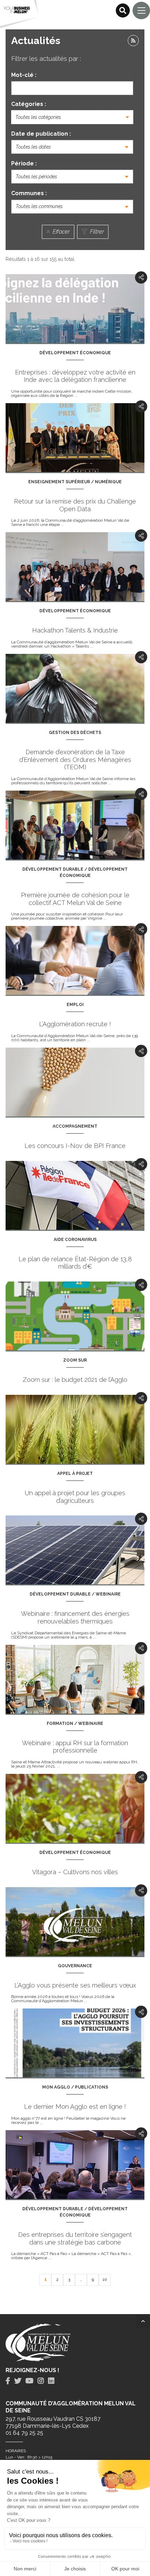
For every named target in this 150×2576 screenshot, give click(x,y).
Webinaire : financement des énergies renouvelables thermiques (75, 1617)
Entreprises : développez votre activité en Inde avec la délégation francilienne (75, 376)
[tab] (8, 2381)
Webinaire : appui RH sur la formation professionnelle (75, 1747)
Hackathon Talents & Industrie (75, 630)
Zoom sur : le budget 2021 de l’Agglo (75, 1380)
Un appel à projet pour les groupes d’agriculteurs (75, 1497)
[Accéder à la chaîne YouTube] (29, 2381)
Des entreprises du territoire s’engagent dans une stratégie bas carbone (75, 2238)
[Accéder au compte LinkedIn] (51, 2381)
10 (105, 2279)
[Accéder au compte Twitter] (18, 2381)
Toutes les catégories (38, 117)
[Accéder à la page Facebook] (8, 2381)
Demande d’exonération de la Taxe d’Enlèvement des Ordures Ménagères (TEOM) (75, 759)
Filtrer (96, 232)
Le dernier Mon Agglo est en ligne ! (75, 2107)
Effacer (61, 232)
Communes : (29, 193)
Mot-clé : (24, 75)
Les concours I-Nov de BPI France (75, 1146)
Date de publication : (41, 134)
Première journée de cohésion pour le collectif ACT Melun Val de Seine (75, 899)
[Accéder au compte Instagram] (41, 2381)
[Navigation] (141, 10)
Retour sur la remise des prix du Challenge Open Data (75, 505)
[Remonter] (143, 2321)
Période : (24, 163)
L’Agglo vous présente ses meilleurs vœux (75, 1985)
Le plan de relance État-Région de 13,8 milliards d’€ (75, 1263)
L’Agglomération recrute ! (75, 1024)
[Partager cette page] (141, 277)
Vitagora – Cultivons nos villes (75, 1872)
